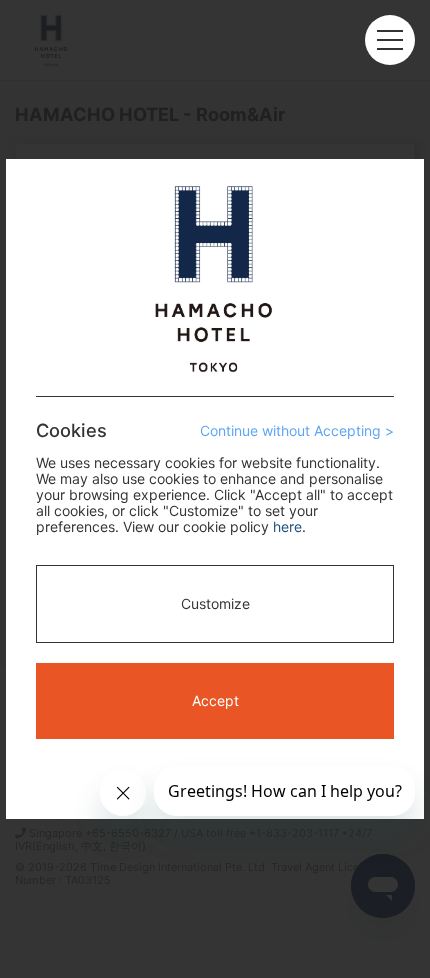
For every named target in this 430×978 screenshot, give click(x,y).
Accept (215, 700)
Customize (215, 603)
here (287, 526)
